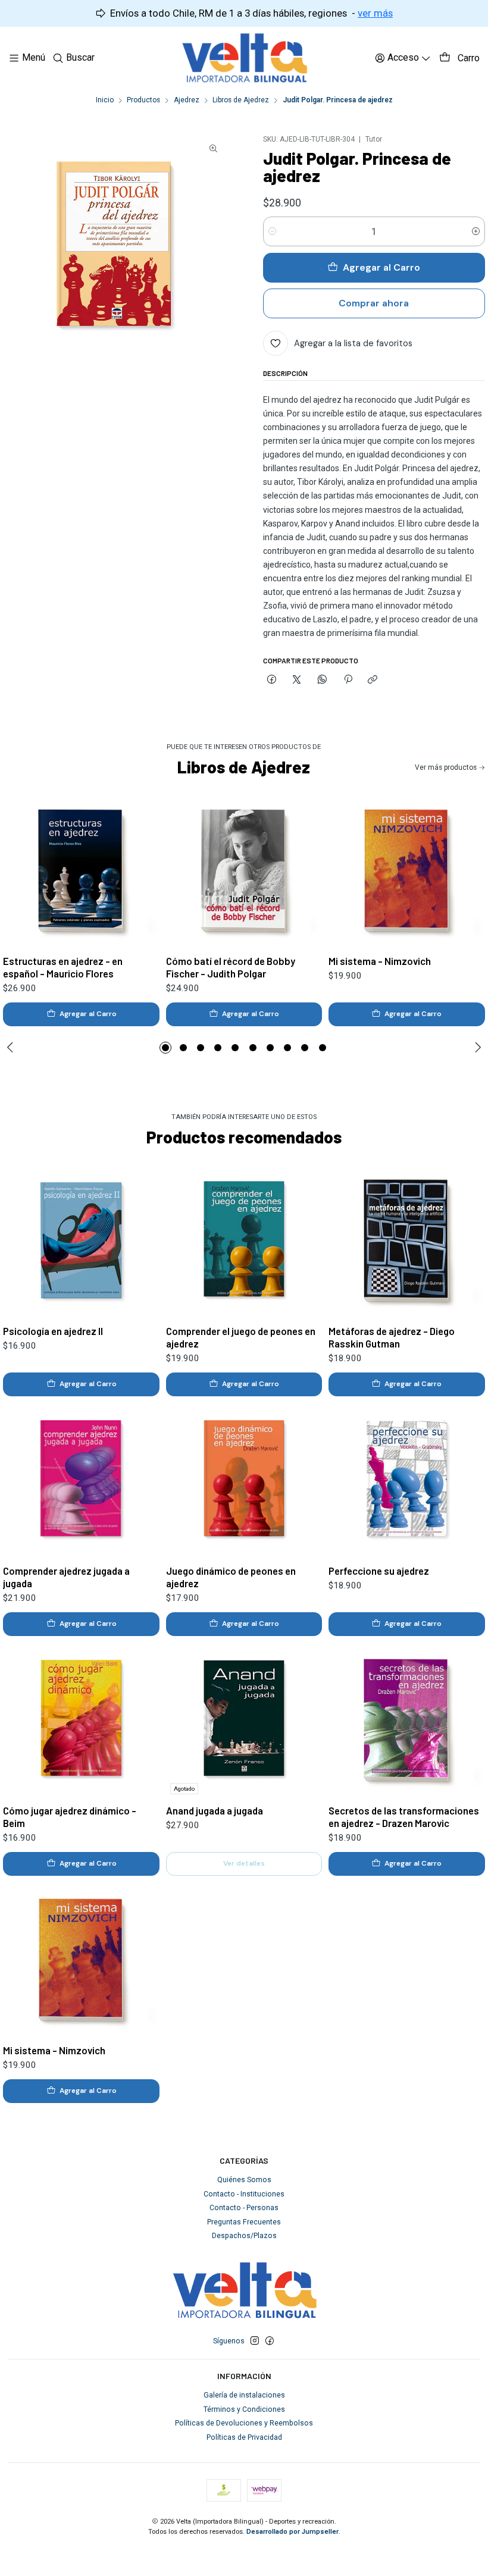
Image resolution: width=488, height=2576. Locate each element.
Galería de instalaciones (244, 2395)
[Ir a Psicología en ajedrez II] (81, 1241)
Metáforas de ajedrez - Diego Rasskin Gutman (392, 1337)
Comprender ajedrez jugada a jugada (66, 1577)
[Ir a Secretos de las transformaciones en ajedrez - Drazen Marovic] (407, 1720)
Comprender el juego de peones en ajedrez (241, 1337)
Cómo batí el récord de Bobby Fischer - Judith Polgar (231, 967)
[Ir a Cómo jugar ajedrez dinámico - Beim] (81, 1720)
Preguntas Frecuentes (244, 2222)
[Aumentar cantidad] (476, 231)
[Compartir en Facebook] (272, 680)
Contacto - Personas (244, 2208)
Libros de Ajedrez (241, 101)
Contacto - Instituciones (244, 2194)
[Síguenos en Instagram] (255, 2341)
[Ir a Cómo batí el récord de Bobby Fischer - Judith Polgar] (244, 871)
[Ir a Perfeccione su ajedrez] (407, 1480)
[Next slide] (476, 1048)
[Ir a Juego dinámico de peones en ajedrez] (244, 1480)
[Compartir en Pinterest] (348, 680)
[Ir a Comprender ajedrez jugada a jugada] (81, 1480)
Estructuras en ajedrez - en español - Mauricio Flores (63, 967)
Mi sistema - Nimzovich (380, 961)
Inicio (105, 101)
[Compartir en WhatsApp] (323, 680)
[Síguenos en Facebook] (270, 2341)
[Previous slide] (12, 1048)
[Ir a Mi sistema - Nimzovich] (407, 871)
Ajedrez (187, 101)
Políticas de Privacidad (244, 2437)
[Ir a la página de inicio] (244, 58)
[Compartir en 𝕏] (297, 680)
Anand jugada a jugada (215, 1810)
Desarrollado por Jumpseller (293, 2532)
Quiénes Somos (244, 2180)
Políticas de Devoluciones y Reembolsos (244, 2423)
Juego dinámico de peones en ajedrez (231, 1577)
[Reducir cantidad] (272, 231)
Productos (143, 101)
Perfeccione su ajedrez (379, 1571)
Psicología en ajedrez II (53, 1331)
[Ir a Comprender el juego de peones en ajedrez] (244, 1241)
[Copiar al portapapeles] (373, 680)
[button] (165, 1048)
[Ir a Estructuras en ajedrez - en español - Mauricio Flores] (81, 871)
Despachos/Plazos (244, 2236)
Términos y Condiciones (244, 2409)
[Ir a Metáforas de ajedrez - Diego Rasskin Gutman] (407, 1241)
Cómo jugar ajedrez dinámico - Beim (70, 1817)
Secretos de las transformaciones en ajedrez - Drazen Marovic (404, 1817)
